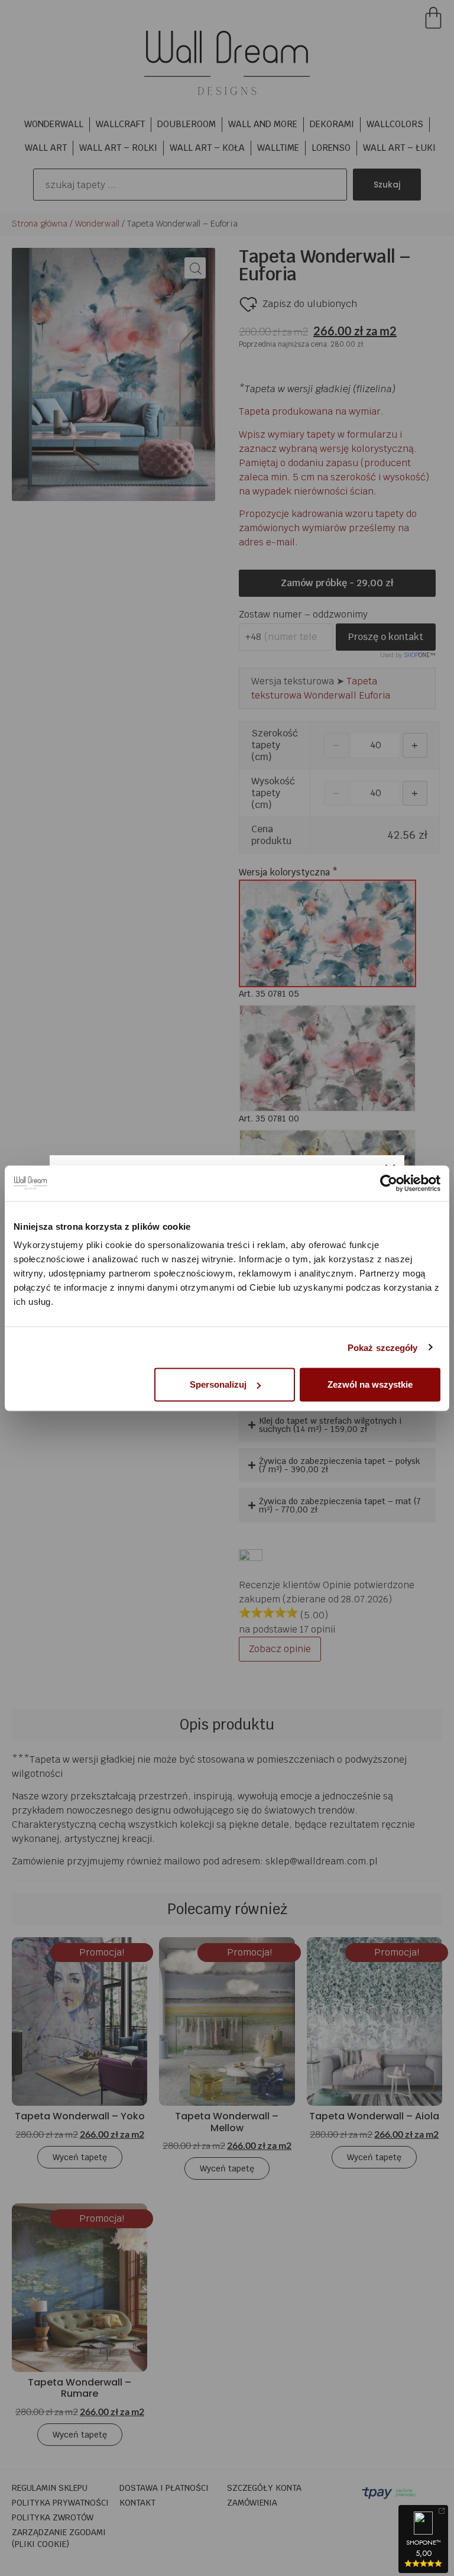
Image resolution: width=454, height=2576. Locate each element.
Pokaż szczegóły (383, 1347)
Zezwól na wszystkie (370, 1384)
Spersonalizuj (218, 1384)
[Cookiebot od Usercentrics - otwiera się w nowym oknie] (389, 1183)
